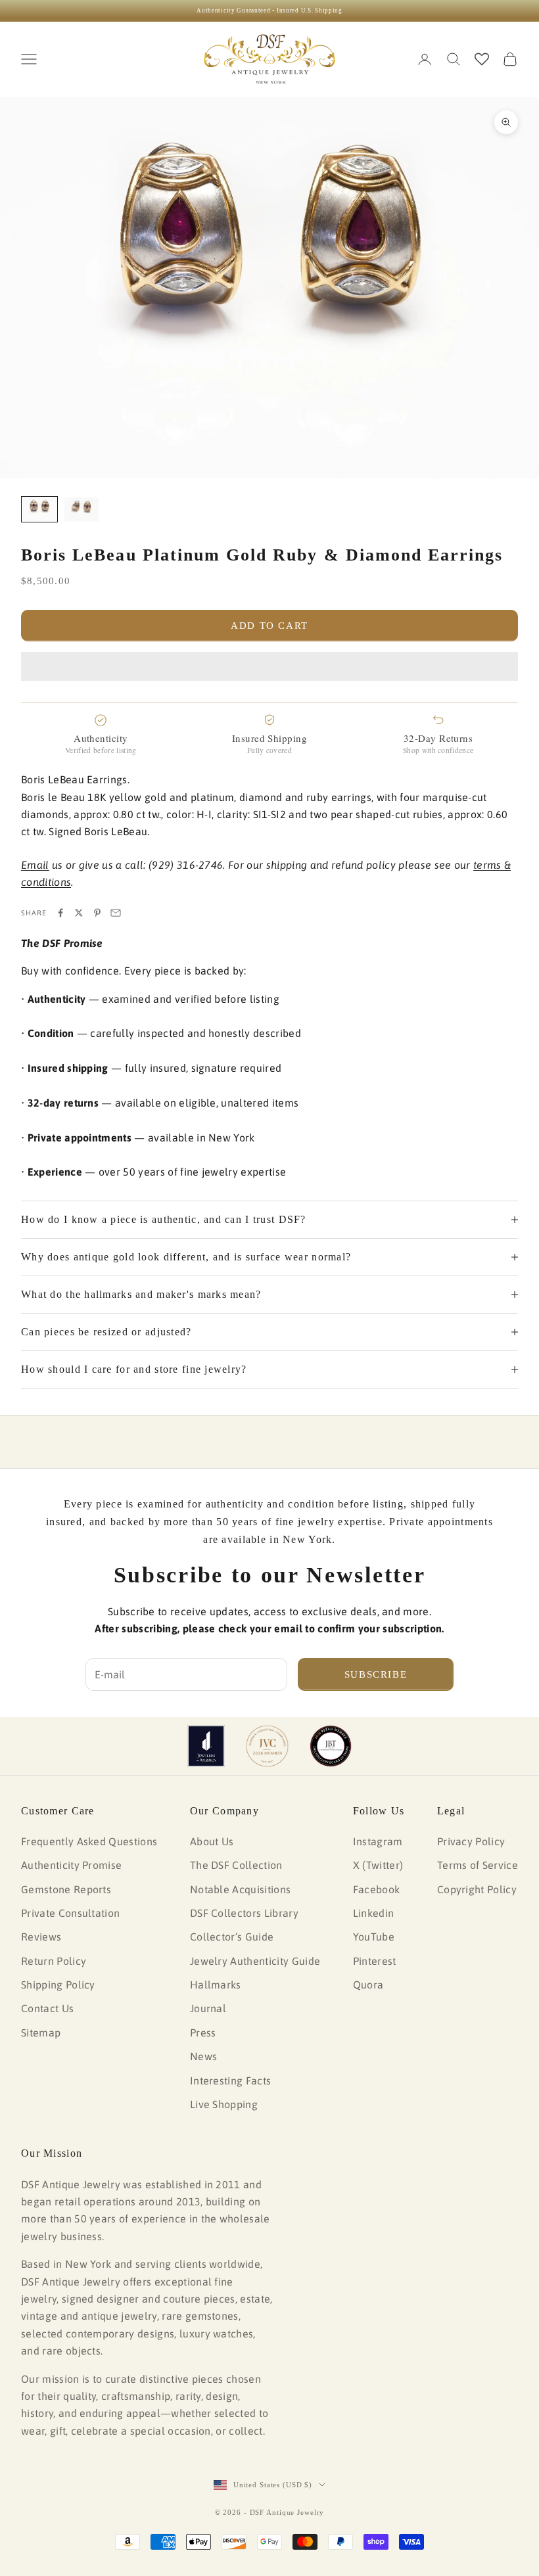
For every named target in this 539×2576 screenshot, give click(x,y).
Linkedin (374, 1913)
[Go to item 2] (82, 510)
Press (203, 2033)
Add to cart (269, 626)
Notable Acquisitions (240, 1889)
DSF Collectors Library (244, 1913)
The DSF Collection (236, 1865)
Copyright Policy (477, 1889)
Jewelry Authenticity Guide (255, 1961)
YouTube (374, 1937)
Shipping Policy (58, 1985)
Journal (208, 2008)
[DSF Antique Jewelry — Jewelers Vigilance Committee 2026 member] (267, 1746)
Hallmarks (216, 1985)
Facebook (377, 1889)
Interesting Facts (230, 2081)
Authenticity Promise (71, 1865)
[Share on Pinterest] (97, 913)
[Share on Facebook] (60, 913)
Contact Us (47, 2008)
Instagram (378, 1841)
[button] (269, 666)
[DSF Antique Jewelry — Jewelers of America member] (206, 1746)
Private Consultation (70, 1913)
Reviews (41, 1937)
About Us (212, 1841)
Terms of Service (478, 1865)
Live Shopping (224, 2104)
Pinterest (375, 1961)
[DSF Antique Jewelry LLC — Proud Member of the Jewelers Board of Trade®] (331, 1746)
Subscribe (376, 1674)
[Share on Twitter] (79, 913)
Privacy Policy (471, 1841)
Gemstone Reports (66, 1889)
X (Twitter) (378, 1865)
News (203, 2056)
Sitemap (41, 2033)
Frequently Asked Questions (89, 1841)
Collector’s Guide (232, 1937)
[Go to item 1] (39, 510)
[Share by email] (116, 913)
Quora (368, 1985)
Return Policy (54, 1961)
